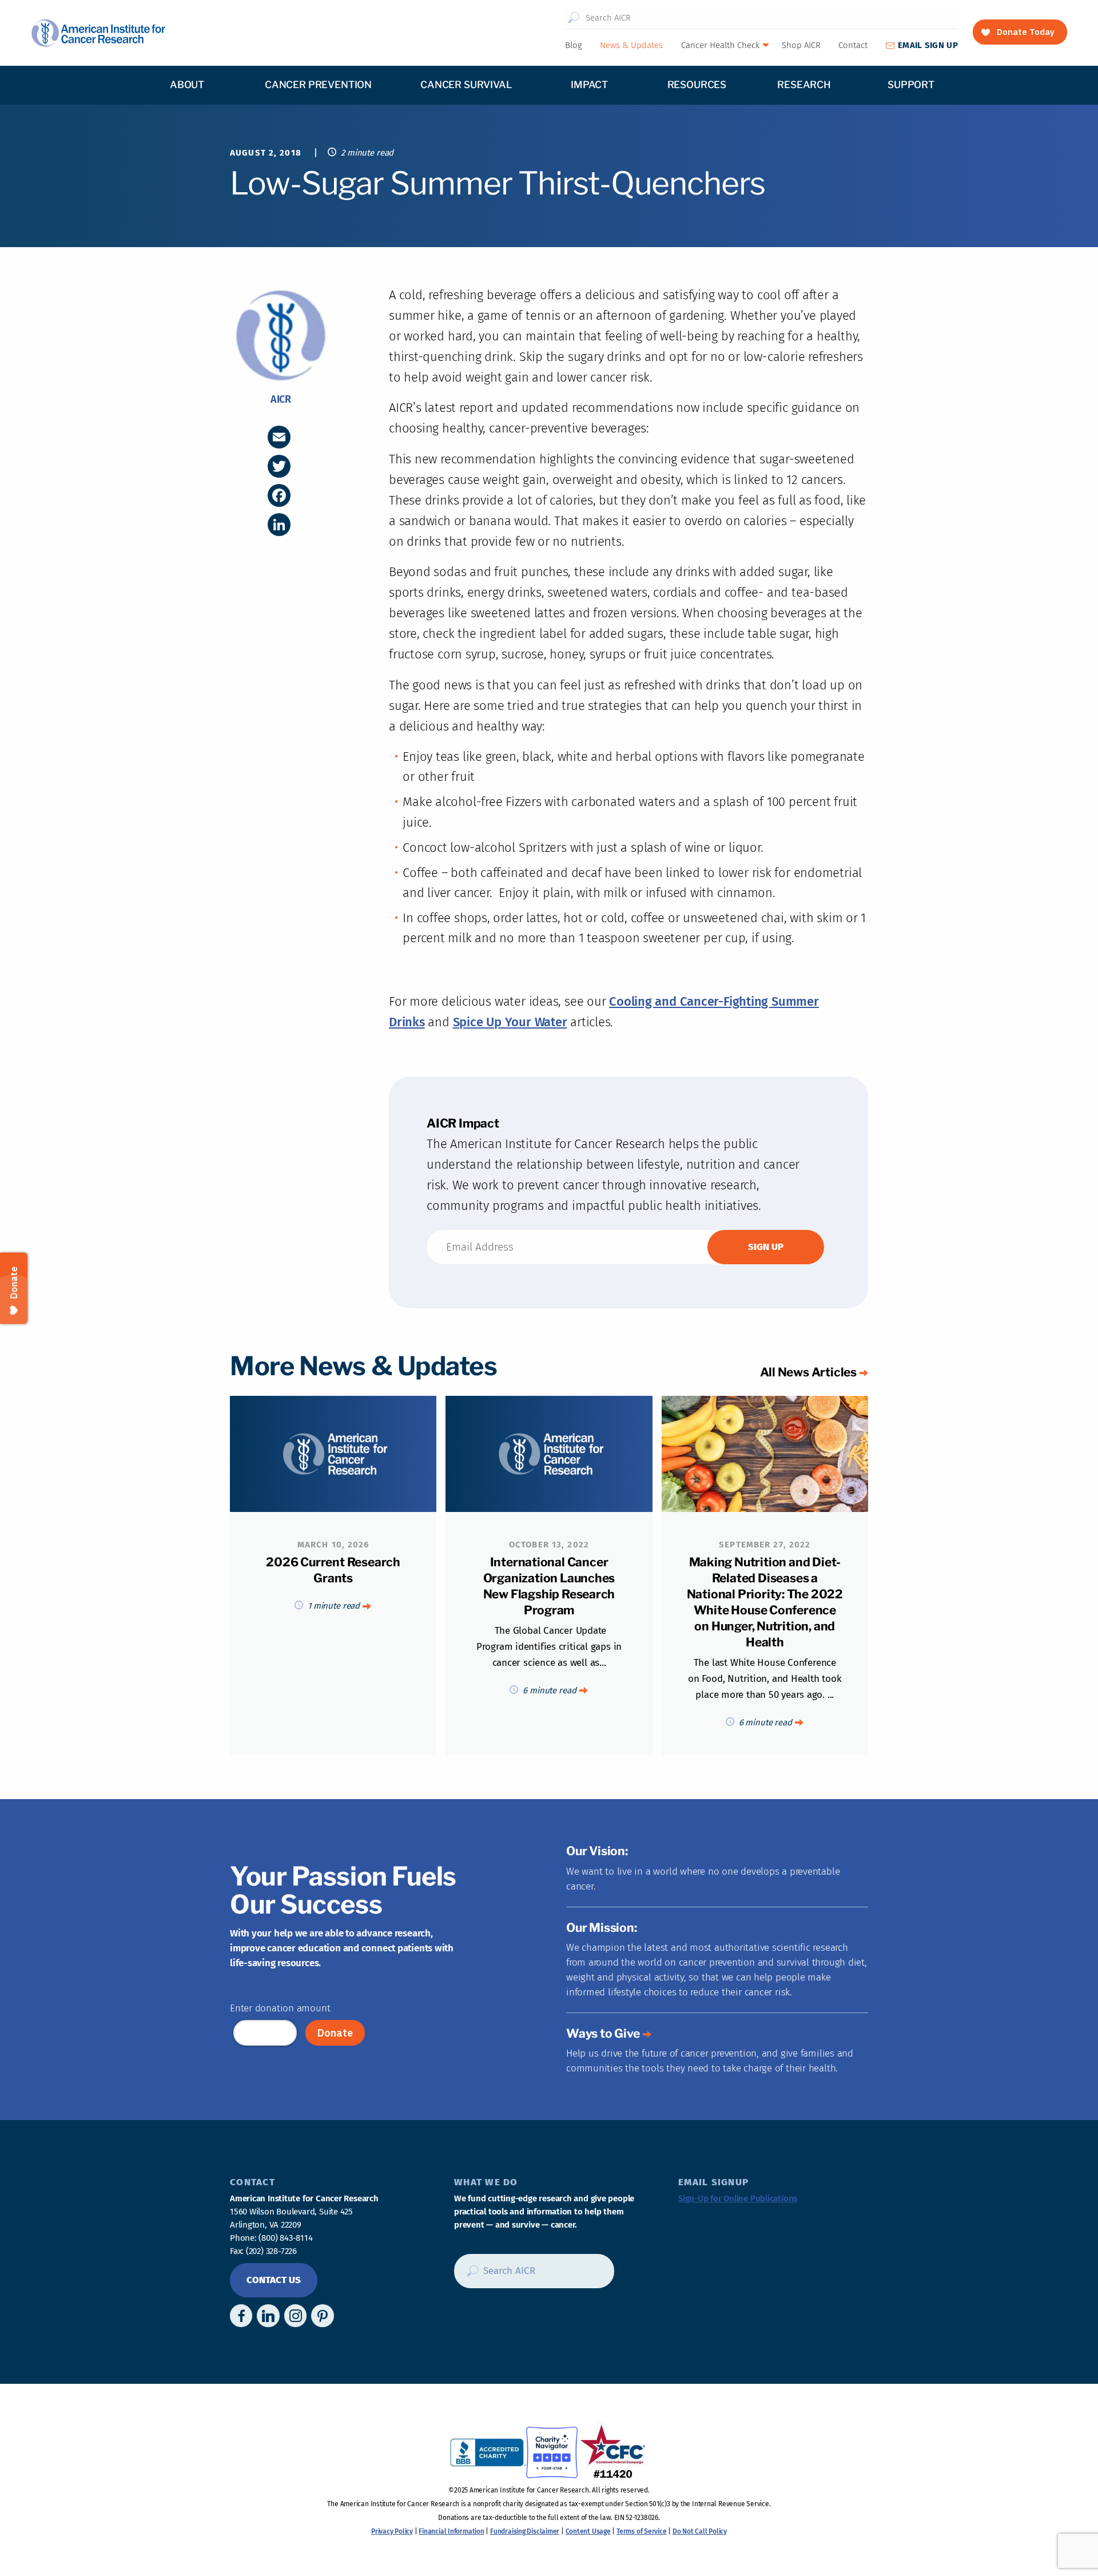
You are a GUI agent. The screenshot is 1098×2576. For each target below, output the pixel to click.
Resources (697, 85)
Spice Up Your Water (510, 1022)
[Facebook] (279, 495)
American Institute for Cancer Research (98, 33)
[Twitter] (279, 466)
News (631, 45)
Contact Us (274, 2280)
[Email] (279, 437)
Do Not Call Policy (700, 2531)
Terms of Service (641, 2531)
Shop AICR (801, 45)
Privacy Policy (392, 2531)
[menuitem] (573, 45)
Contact (853, 45)
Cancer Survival (466, 85)
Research (804, 85)
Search (574, 18)
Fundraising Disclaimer (525, 2531)
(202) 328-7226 (271, 2251)
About (187, 85)
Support (911, 85)
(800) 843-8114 (285, 2238)
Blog (574, 45)
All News (808, 1372)
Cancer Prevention (318, 85)
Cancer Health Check (720, 45)
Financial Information (451, 2531)
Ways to (603, 2033)
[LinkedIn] (279, 525)
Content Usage (588, 2531)
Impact (589, 85)
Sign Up (928, 45)
